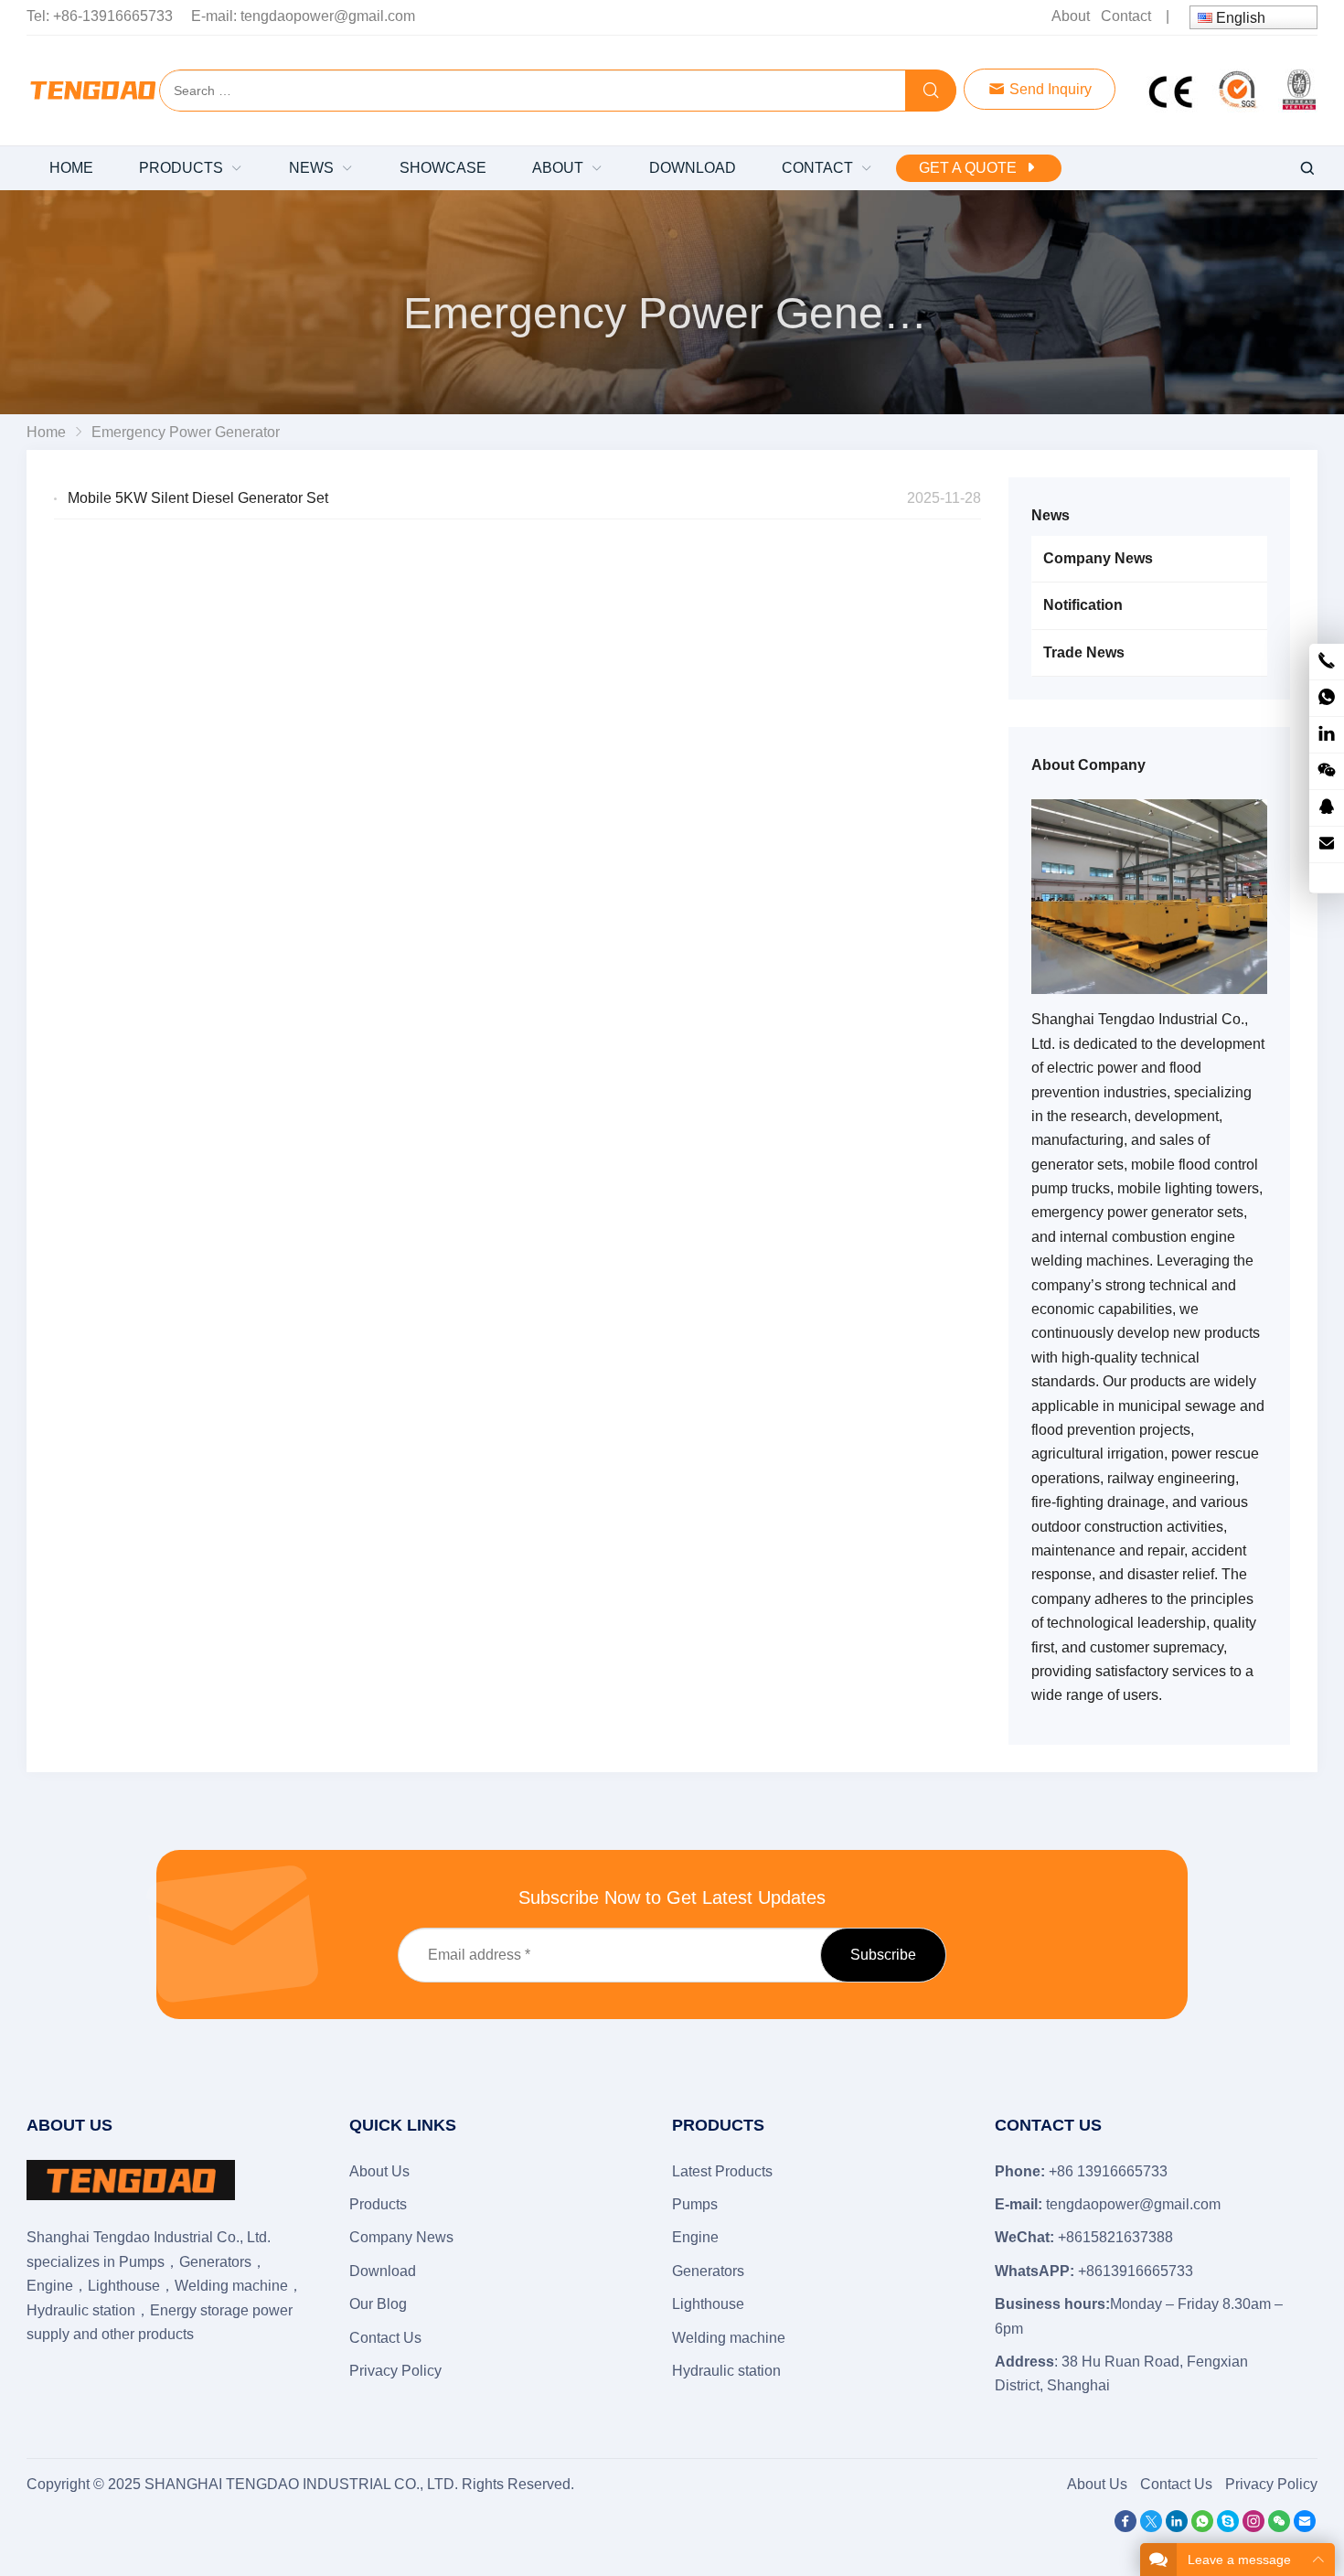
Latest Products (722, 2171)
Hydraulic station (726, 2371)
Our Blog (378, 2304)
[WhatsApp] (1202, 2527)
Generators (708, 2271)
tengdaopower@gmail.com (328, 16)
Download (383, 2271)
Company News (1098, 558)
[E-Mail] (1305, 2527)
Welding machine (729, 2338)
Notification (1083, 605)
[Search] (931, 91)
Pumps (695, 2204)
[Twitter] (1151, 2527)
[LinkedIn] (1177, 2527)
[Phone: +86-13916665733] (1327, 662)
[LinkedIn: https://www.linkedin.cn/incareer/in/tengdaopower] (1327, 735)
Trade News (1084, 652)
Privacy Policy (395, 2371)
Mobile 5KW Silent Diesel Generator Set (198, 498)
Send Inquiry (1049, 89)
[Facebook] (1125, 2527)
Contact (1126, 16)
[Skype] (1228, 2527)
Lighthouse (708, 2304)
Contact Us (385, 2338)
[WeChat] (1279, 2527)
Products (378, 2204)
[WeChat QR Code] (1327, 771)
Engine (695, 2237)
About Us (379, 2171)
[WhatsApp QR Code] (1327, 698)
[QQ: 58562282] (1327, 808)
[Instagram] (1253, 2527)
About (1071, 16)
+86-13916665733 (113, 16)
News (1051, 515)
